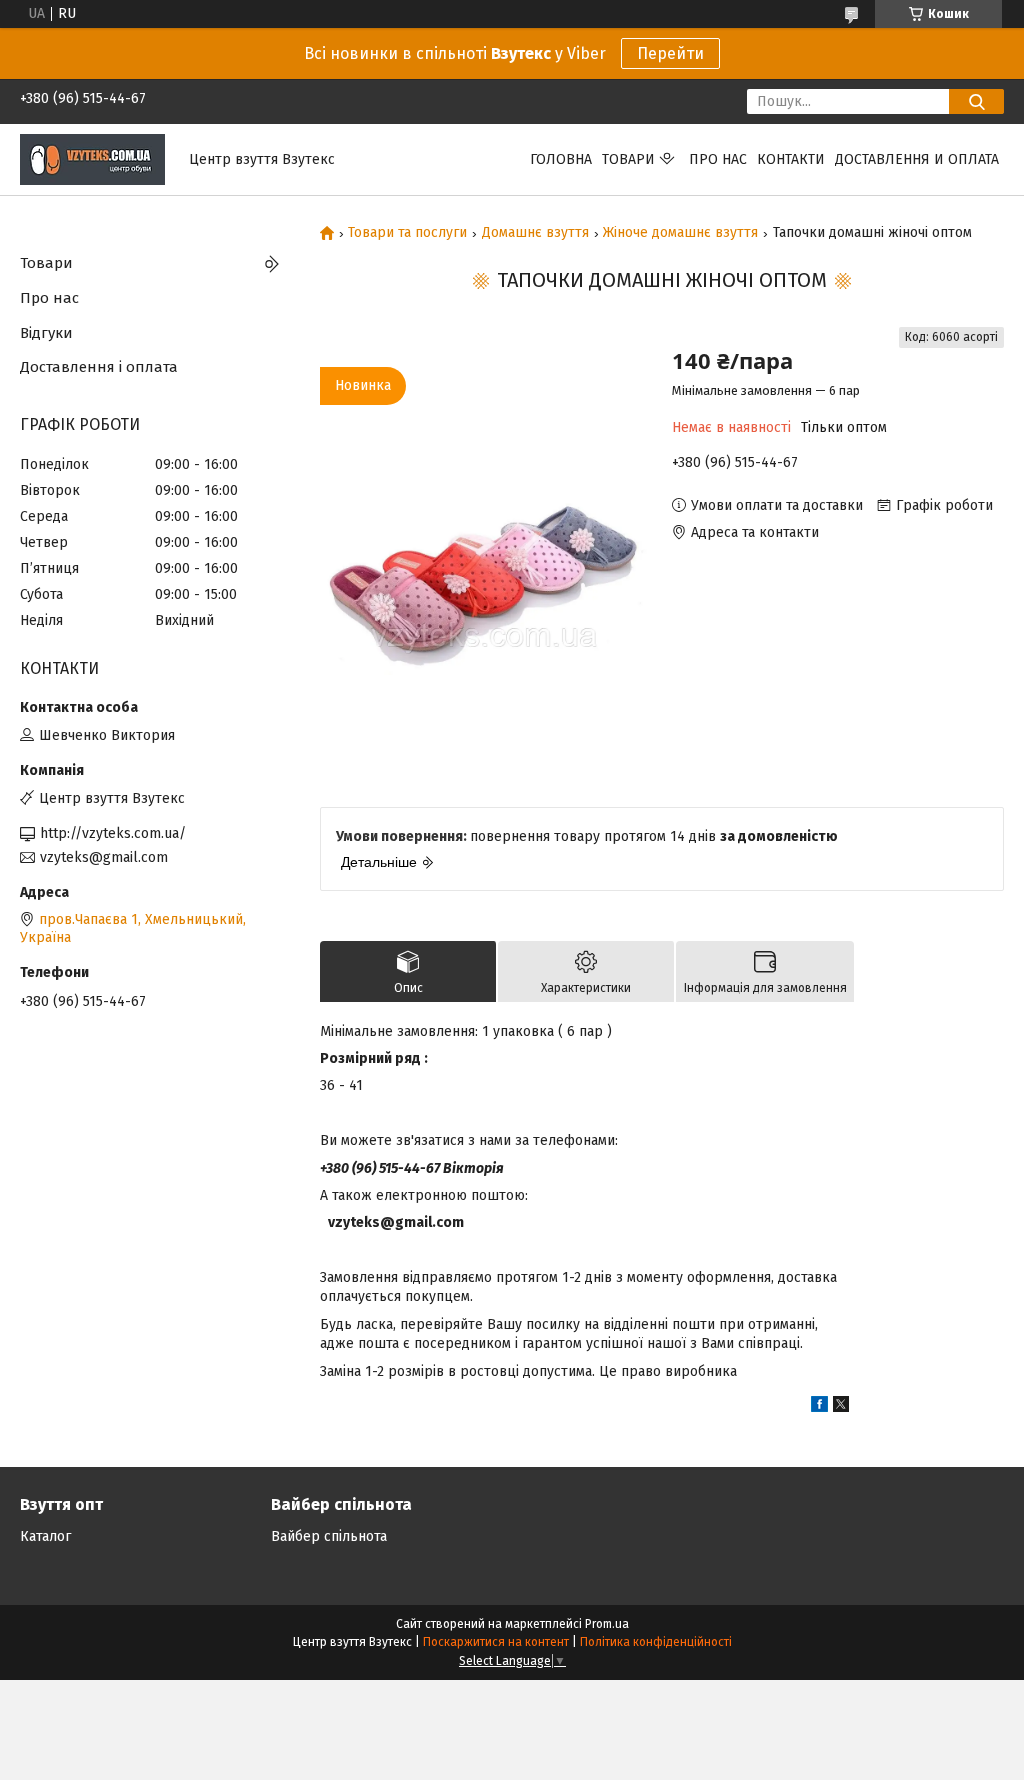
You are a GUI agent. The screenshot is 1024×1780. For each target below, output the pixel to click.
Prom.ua (607, 1624)
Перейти (670, 53)
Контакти (791, 159)
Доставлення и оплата (917, 159)
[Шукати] (976, 101)
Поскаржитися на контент (496, 1642)
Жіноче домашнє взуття (680, 233)
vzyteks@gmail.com (104, 857)
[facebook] (819, 1407)
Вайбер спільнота (329, 1536)
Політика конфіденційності (656, 1642)
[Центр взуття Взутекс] (92, 158)
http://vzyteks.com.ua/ (113, 833)
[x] (841, 1407)
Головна (561, 159)
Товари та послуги (407, 233)
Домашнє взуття (535, 233)
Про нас (718, 159)
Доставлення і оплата (99, 367)
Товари (628, 159)
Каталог (45, 1536)
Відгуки (46, 333)
